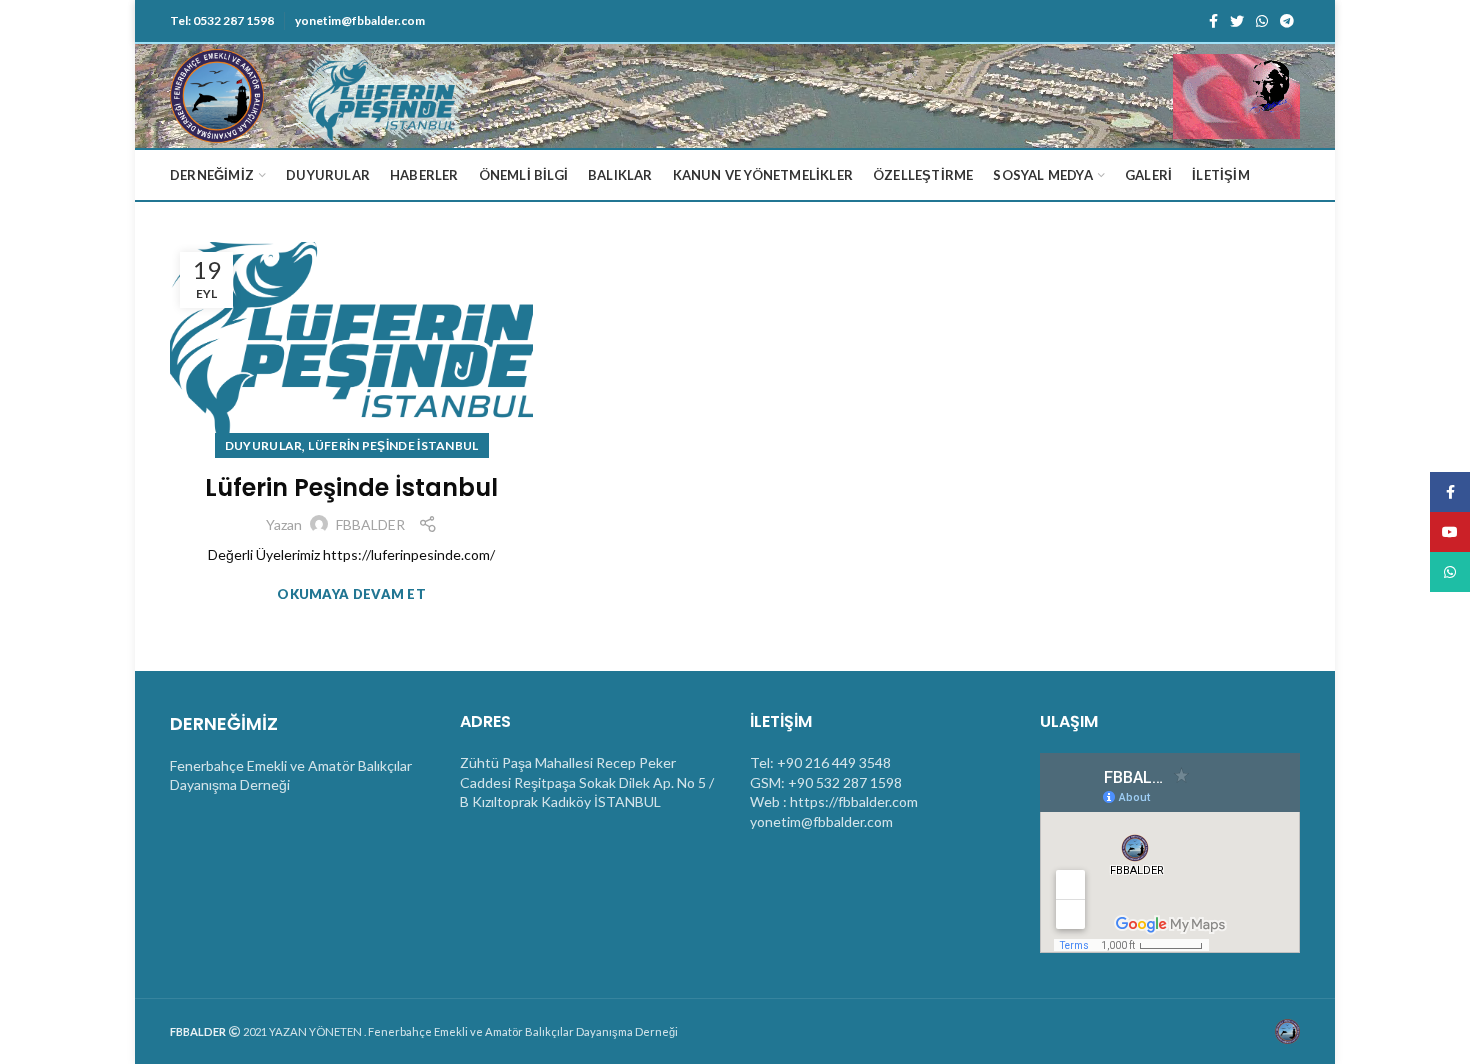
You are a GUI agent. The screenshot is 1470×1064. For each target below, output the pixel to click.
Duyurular (264, 445)
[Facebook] (1213, 21)
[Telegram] (1287, 21)
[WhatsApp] (1262, 21)
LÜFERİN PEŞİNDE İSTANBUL (393, 445)
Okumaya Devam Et (351, 594)
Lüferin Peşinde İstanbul (351, 487)
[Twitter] (1237, 21)
